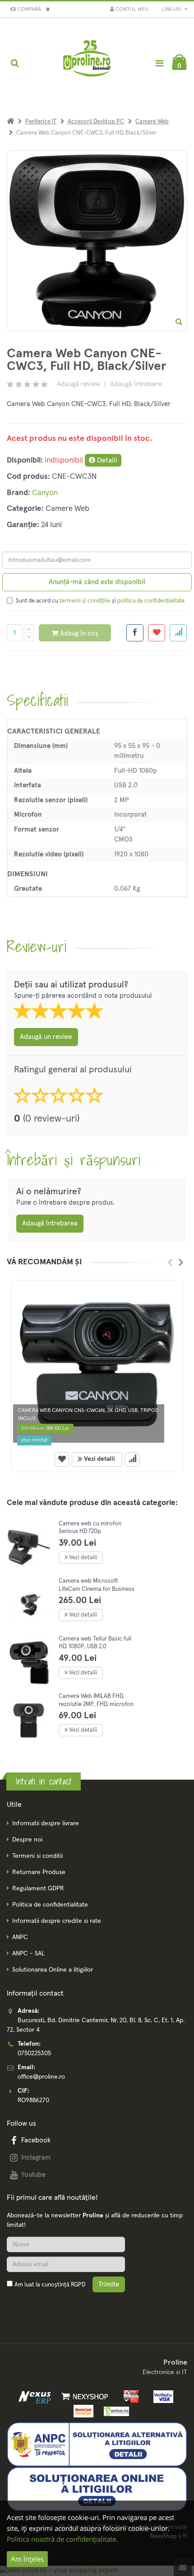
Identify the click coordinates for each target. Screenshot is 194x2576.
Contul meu (131, 9)
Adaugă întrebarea (50, 1223)
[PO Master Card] (82, 2411)
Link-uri (172, 9)
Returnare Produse (39, 1872)
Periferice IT (41, 122)
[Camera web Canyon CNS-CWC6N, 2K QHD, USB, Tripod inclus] (97, 1365)
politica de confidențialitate (151, 601)
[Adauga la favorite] (157, 633)
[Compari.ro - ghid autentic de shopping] (50, 2306)
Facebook (36, 2140)
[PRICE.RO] (113, 2411)
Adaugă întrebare (136, 384)
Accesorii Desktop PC (96, 122)
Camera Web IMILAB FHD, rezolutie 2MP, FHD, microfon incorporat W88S (96, 1704)
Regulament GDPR (38, 1889)
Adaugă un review (46, 1037)
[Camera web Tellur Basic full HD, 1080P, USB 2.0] (29, 1663)
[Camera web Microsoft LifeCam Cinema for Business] (29, 1605)
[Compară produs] (132, 1459)
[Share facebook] (135, 633)
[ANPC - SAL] (97, 2444)
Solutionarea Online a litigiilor (53, 1970)
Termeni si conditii (37, 1856)
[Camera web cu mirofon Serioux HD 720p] (29, 1548)
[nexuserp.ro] (36, 2397)
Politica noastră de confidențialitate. (62, 2539)
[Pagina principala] (88, 63)
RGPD (78, 2285)
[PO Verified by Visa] (161, 2397)
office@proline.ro (41, 2077)
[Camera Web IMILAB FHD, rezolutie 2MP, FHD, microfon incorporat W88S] (29, 1720)
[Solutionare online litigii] (97, 2489)
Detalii (106, 460)
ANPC (20, 1937)
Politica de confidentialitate (50, 1905)
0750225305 (34, 2053)
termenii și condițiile (85, 601)
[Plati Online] (129, 2397)
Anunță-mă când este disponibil (97, 582)
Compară (32, 9)
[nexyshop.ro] (83, 2397)
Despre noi (27, 1840)
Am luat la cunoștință (50, 2285)
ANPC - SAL (28, 1954)
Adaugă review (79, 384)
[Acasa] (10, 122)
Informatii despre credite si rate (57, 1921)
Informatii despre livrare (46, 1823)
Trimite (109, 2284)
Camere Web (152, 122)
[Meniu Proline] (159, 63)
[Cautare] (15, 63)
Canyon (45, 493)
